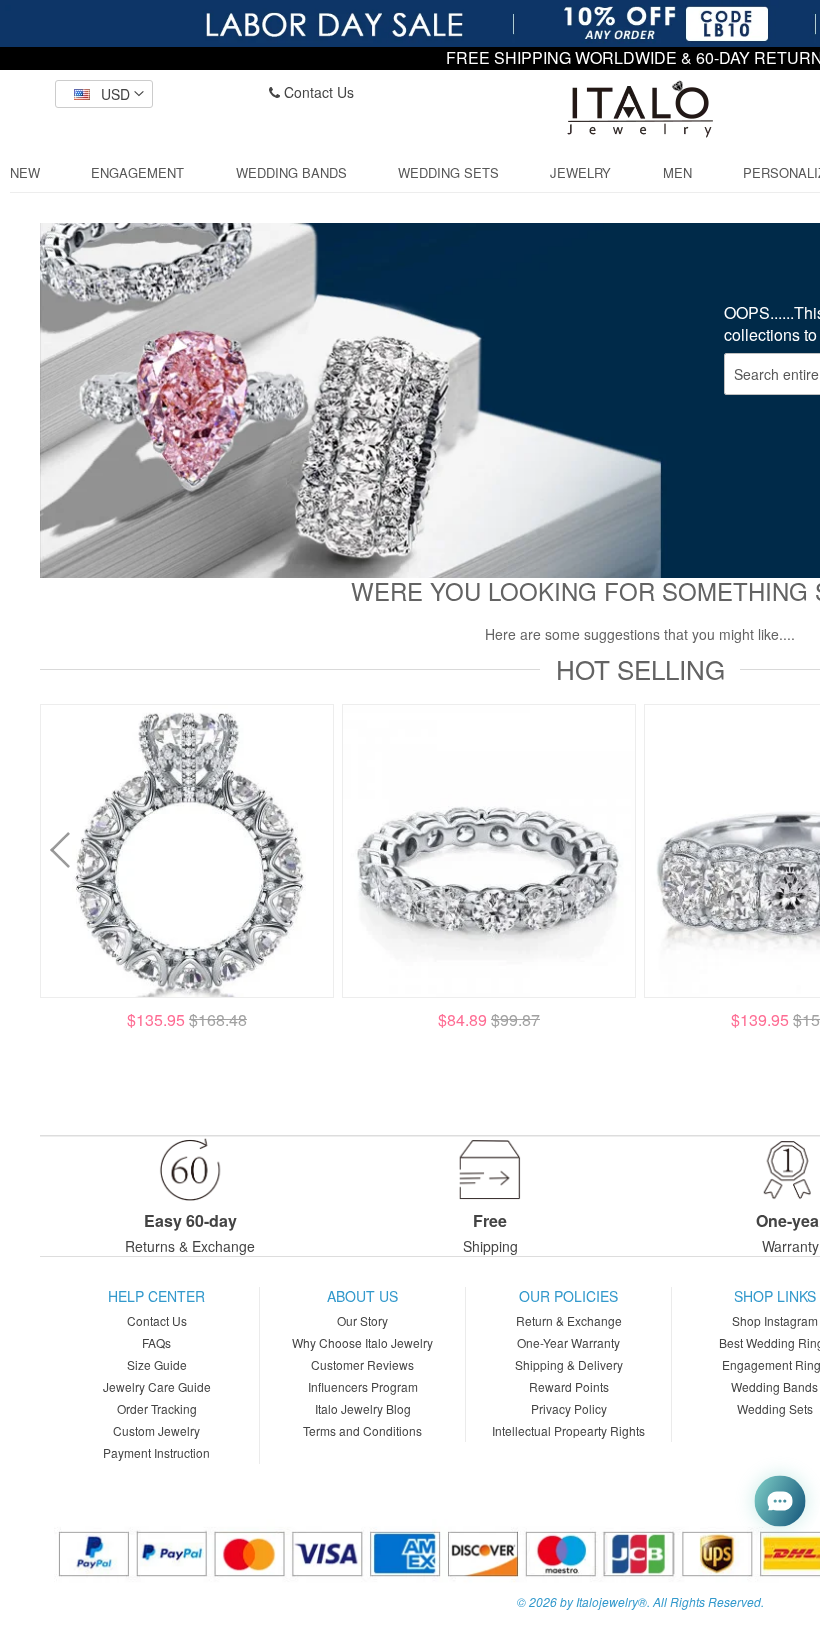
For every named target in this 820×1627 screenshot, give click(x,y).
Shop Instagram (775, 1320)
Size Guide (157, 1364)
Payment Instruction (156, 1452)
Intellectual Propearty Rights (568, 1430)
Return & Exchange (569, 1320)
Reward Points (569, 1386)
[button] (104, 94)
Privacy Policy (569, 1408)
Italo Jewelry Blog (363, 1408)
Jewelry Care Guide (157, 1386)
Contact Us (317, 92)
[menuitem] (25, 173)
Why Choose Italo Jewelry (362, 1342)
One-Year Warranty (568, 1342)
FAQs (156, 1342)
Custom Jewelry (156, 1430)
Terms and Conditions (362, 1430)
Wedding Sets (775, 1408)
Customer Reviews (362, 1364)
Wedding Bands (774, 1386)
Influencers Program (363, 1386)
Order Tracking (157, 1408)
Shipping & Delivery (569, 1364)
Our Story (362, 1320)
